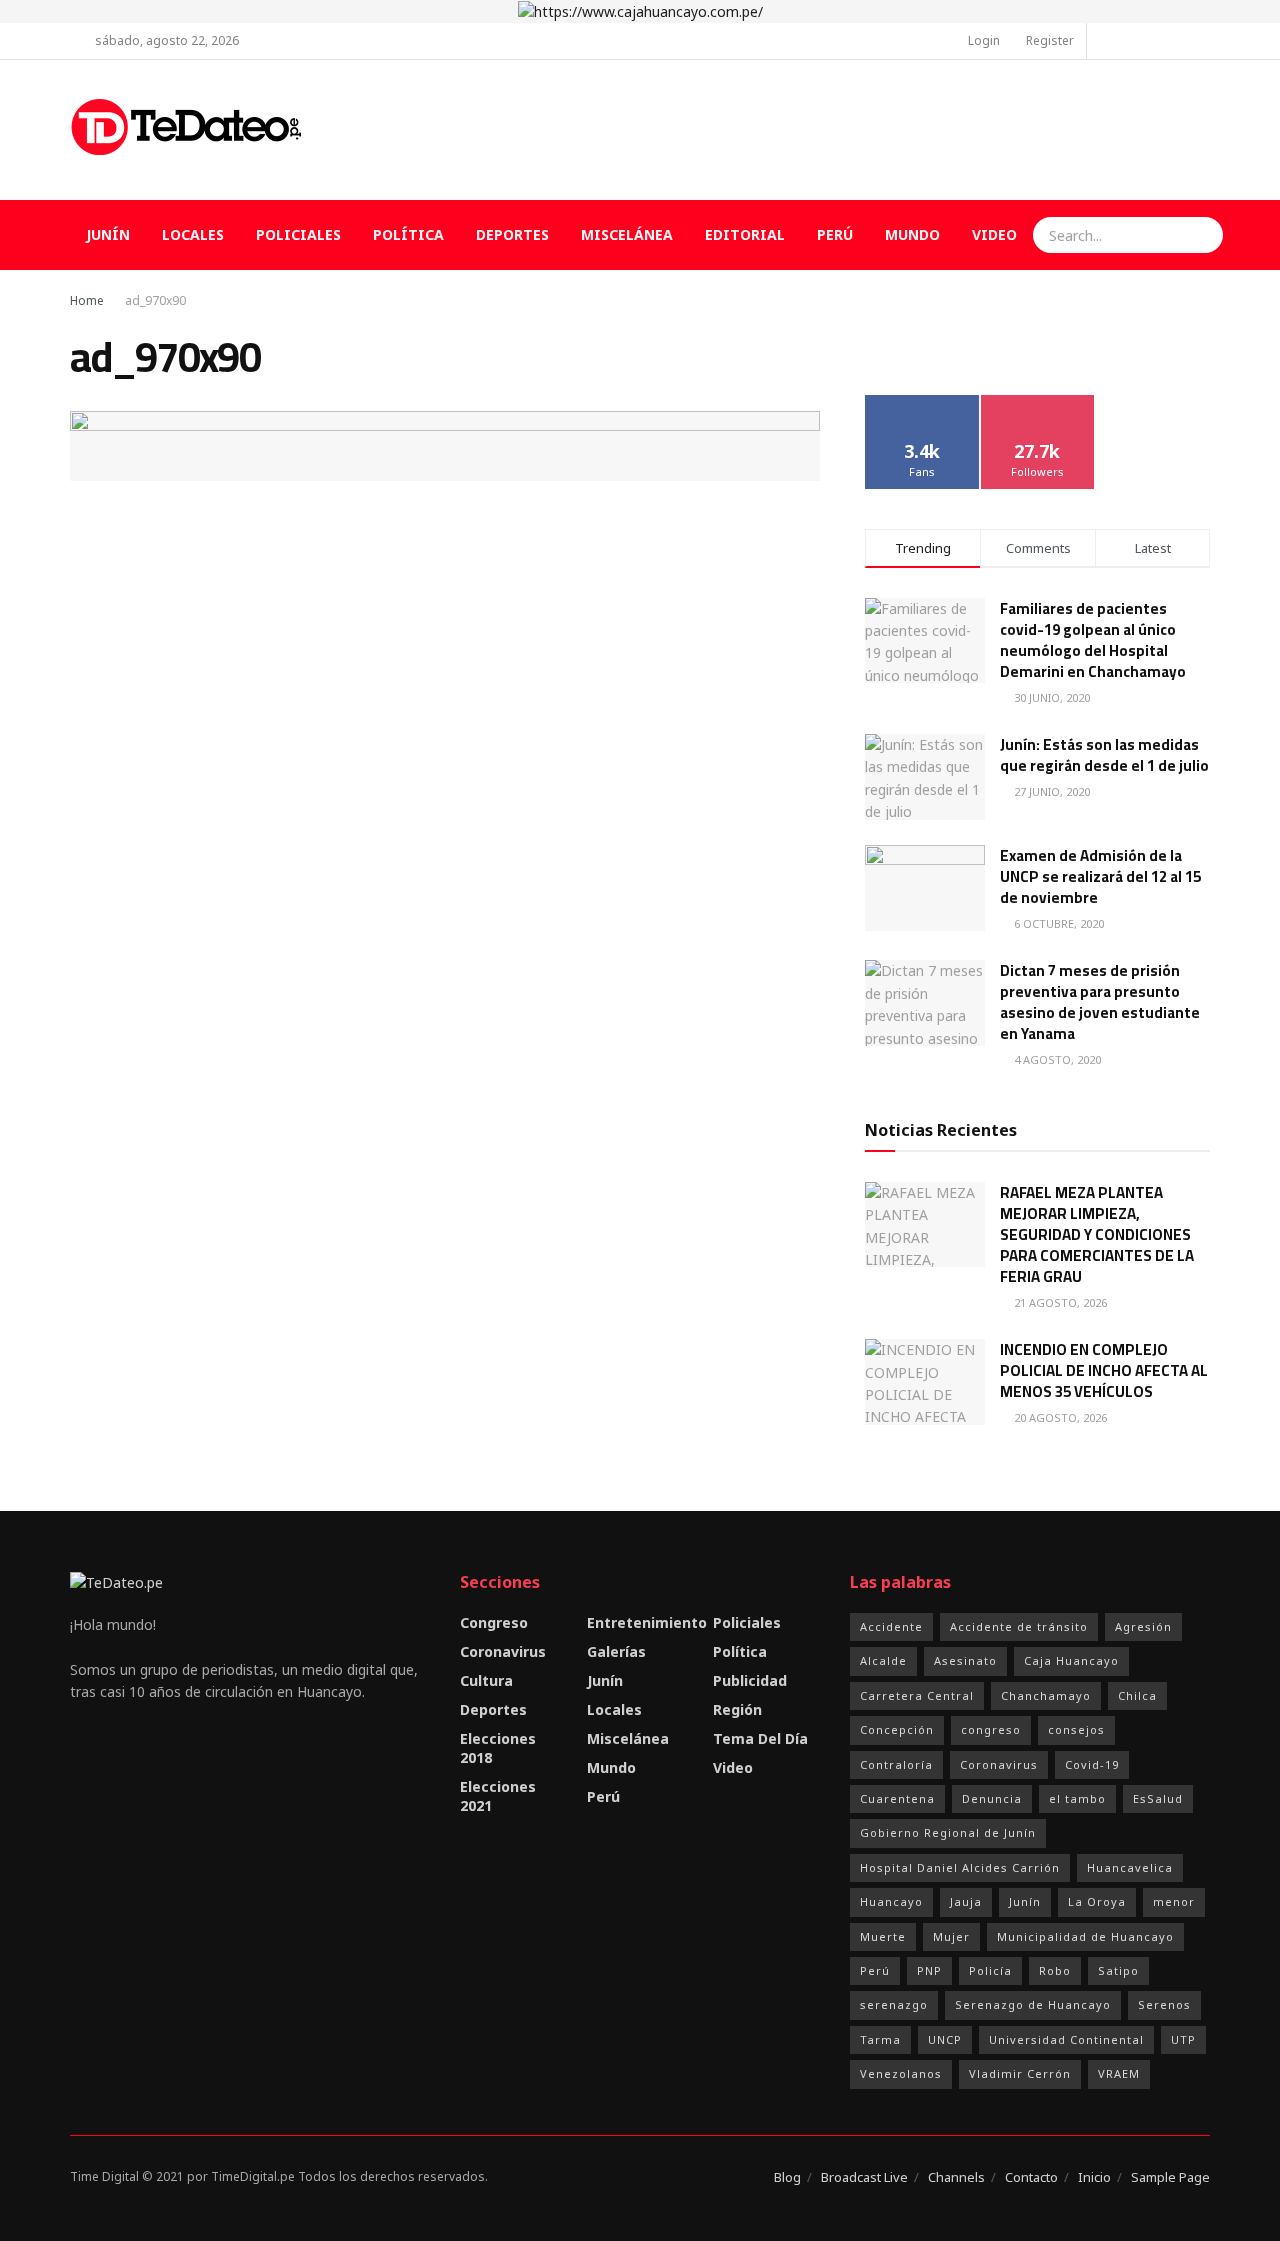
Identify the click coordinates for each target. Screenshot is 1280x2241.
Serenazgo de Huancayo (1033, 2004)
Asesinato (965, 1660)
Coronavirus (503, 1651)
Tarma (880, 2039)
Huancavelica (1130, 1867)
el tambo (1077, 1798)
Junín (108, 234)
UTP (1183, 2039)
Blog (787, 2177)
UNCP (945, 2039)
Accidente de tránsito (1019, 1626)
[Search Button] (1205, 235)
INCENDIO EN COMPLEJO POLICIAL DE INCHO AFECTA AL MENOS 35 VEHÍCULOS (1104, 1370)
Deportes (512, 234)
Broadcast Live (864, 2177)
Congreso (494, 1622)
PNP (929, 1970)
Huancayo (891, 1901)
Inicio (1094, 2177)
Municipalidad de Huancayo (1085, 1936)
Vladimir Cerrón (1020, 2073)
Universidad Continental (1066, 2039)
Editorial (745, 234)
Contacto (1031, 2177)
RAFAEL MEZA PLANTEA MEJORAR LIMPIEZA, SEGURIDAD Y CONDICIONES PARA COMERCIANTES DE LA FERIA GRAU (1097, 1234)
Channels (956, 2177)
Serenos (1164, 2004)
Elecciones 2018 (498, 1748)
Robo (1055, 1970)
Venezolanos (901, 2073)
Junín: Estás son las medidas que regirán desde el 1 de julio (1104, 755)
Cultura (486, 1680)
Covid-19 (1092, 1764)
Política (408, 234)
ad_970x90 (155, 300)
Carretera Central (917, 1695)
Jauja (966, 1901)
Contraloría (896, 1764)
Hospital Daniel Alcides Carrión (960, 1867)
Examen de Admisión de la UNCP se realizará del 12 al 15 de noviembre (1100, 876)
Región (737, 1709)
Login (982, 40)
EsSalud (1158, 1798)
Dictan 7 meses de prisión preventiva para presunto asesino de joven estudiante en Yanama (1100, 1002)
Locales (193, 234)
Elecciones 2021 (498, 1796)
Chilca (1137, 1695)
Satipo (1118, 1970)
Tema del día (760, 1738)
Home (87, 300)
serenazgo (894, 2004)
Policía (990, 1970)
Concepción (897, 1729)
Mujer (951, 1936)
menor (1174, 1901)
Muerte (883, 1936)
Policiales (298, 234)
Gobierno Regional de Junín (948, 1832)
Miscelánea (627, 234)
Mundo (912, 234)
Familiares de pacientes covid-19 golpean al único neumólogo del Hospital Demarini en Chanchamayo (1093, 640)
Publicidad (750, 1680)
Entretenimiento (647, 1622)
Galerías (616, 1651)
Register (1048, 40)
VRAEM (1119, 2073)
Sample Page (1170, 2177)
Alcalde (883, 1660)
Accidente (891, 1626)
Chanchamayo (1046, 1695)
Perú (835, 234)
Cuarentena (897, 1798)
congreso (991, 1729)
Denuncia (992, 1798)
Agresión (1143, 1626)
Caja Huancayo (1071, 1660)
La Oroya (1097, 1901)
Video (994, 234)
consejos (1076, 1729)
